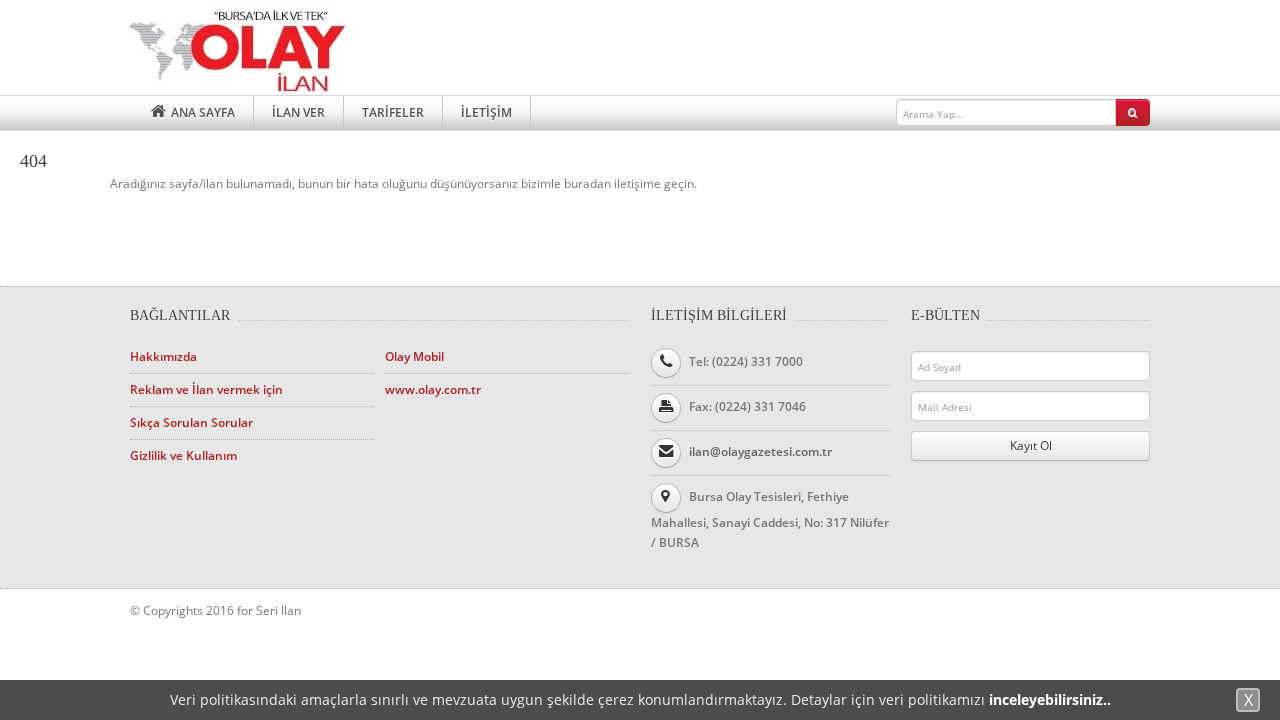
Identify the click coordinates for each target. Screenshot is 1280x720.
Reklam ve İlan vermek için (206, 389)
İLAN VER (298, 112)
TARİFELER (393, 112)
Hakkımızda (163, 356)
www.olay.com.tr (433, 389)
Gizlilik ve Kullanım (183, 455)
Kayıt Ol (1031, 445)
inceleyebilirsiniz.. (1050, 699)
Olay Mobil (414, 356)
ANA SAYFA (201, 112)
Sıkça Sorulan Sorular (191, 422)
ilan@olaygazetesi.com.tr (760, 451)
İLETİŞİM (486, 112)
